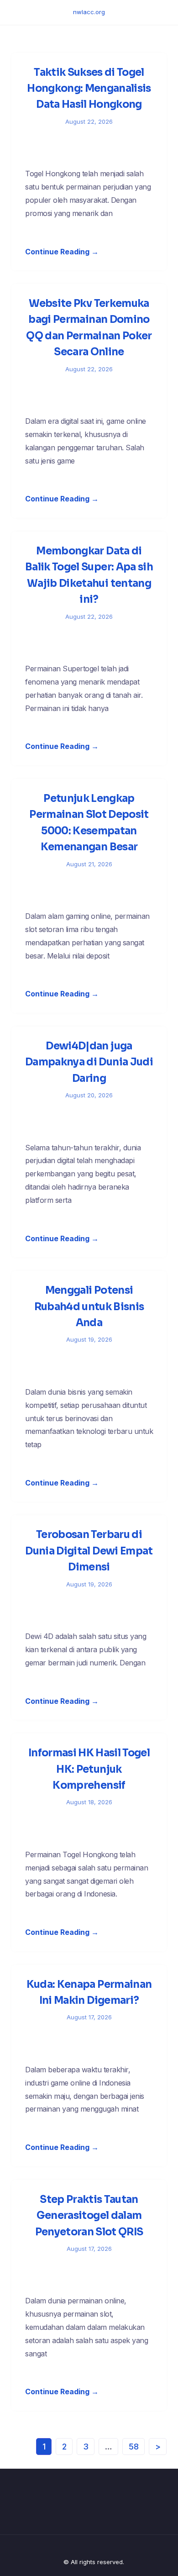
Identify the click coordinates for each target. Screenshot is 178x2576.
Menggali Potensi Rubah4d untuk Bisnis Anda (89, 1306)
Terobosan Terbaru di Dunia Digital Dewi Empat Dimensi (89, 1551)
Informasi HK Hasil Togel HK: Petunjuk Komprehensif (89, 1769)
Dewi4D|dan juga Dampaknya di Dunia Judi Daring (89, 1062)
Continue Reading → (62, 252)
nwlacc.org (89, 12)
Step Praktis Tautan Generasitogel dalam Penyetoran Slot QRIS (89, 2216)
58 (134, 2447)
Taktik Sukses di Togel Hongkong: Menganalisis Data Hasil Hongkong (89, 89)
